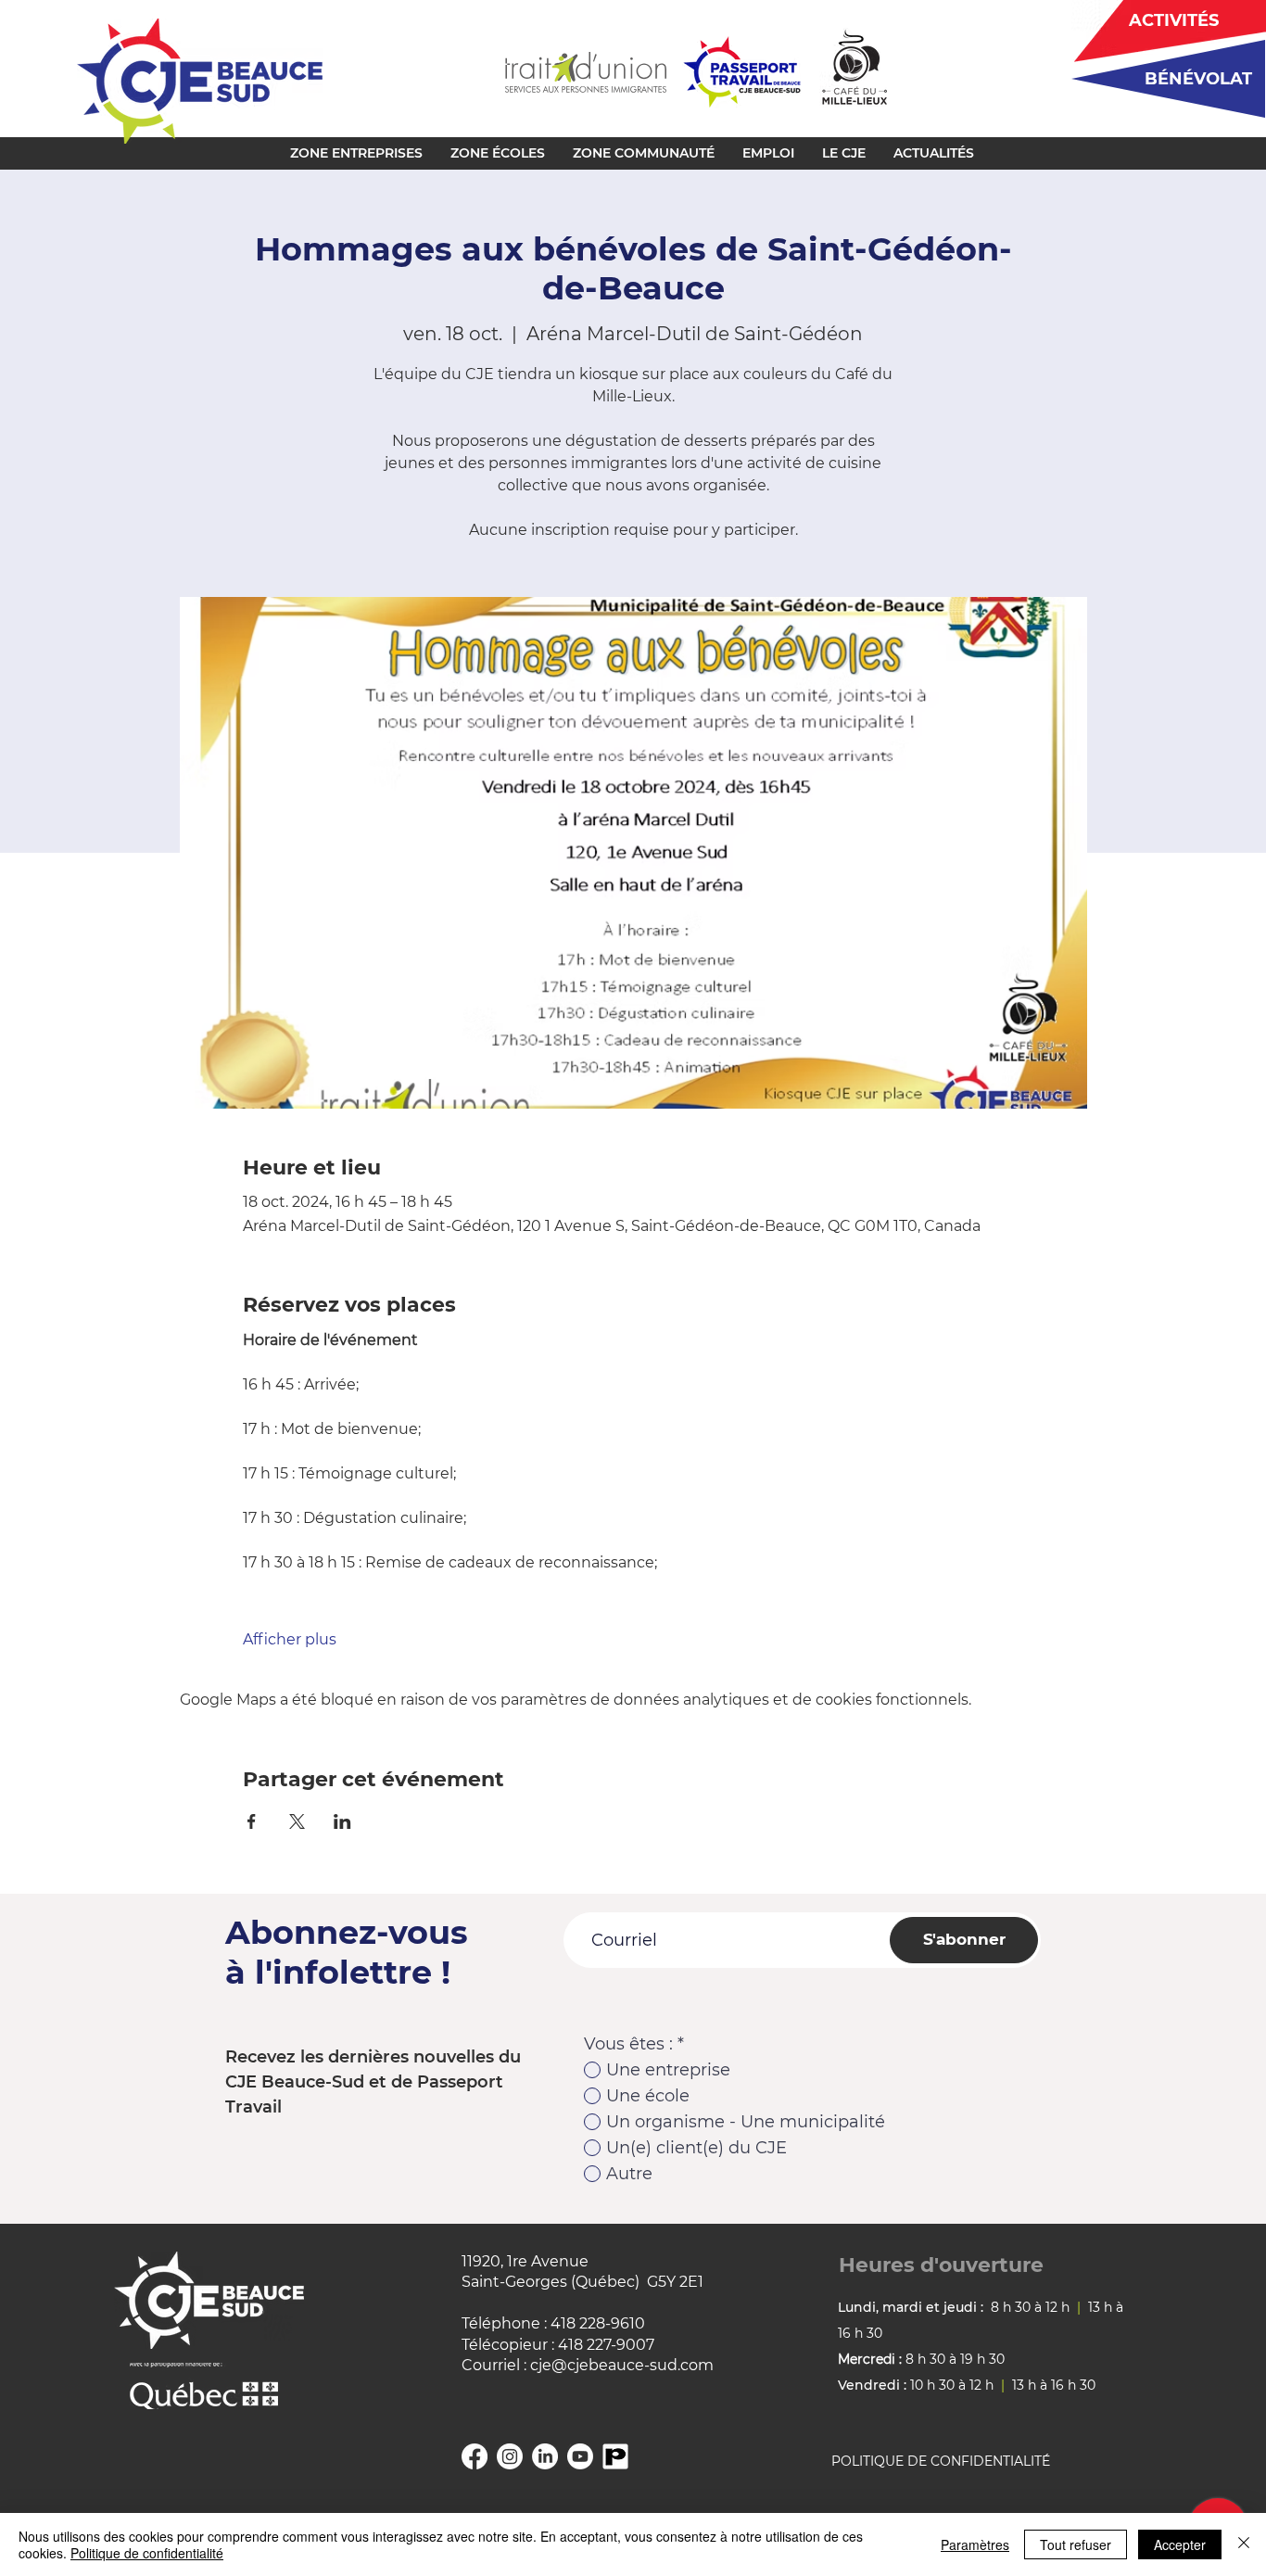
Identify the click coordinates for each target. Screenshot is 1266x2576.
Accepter (1180, 2544)
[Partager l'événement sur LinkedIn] (342, 1821)
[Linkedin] (545, 2456)
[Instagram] (510, 2456)
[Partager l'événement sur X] (297, 1821)
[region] (1162, 78)
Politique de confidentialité (147, 2553)
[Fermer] (1244, 2544)
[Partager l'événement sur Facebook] (252, 1821)
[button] (356, 153)
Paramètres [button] (975, 2544)
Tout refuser (1076, 2544)
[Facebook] (475, 2456)
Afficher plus (290, 1639)
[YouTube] (580, 2456)
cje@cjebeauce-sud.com (622, 2365)
